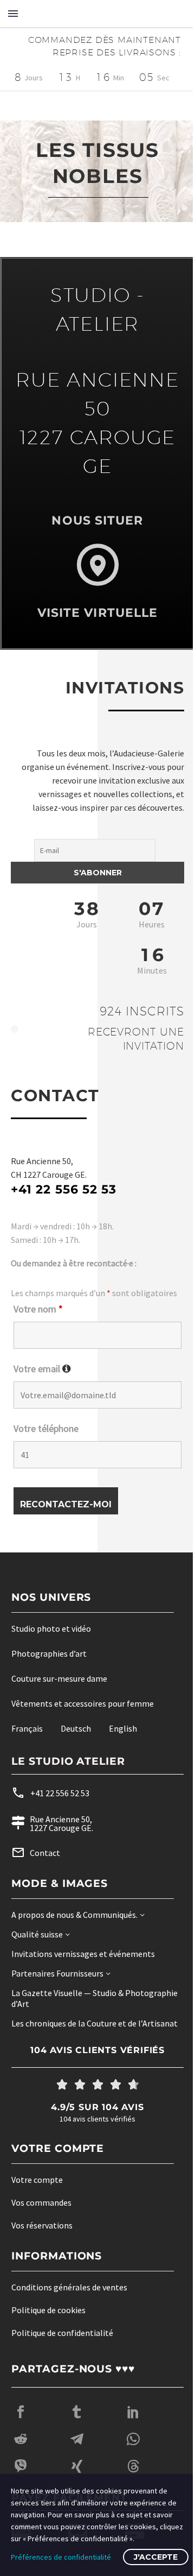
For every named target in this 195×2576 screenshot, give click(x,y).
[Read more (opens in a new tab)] (77, 1807)
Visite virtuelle (93, 613)
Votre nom (38, 1322)
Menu (13, 14)
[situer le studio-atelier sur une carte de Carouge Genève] (93, 565)
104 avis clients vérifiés (94, 2075)
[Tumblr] (77, 2436)
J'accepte (156, 2557)
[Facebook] (21, 2436)
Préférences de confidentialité (61, 2557)
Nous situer (93, 520)
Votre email (42, 1382)
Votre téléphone (46, 1442)
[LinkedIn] (133, 2436)
